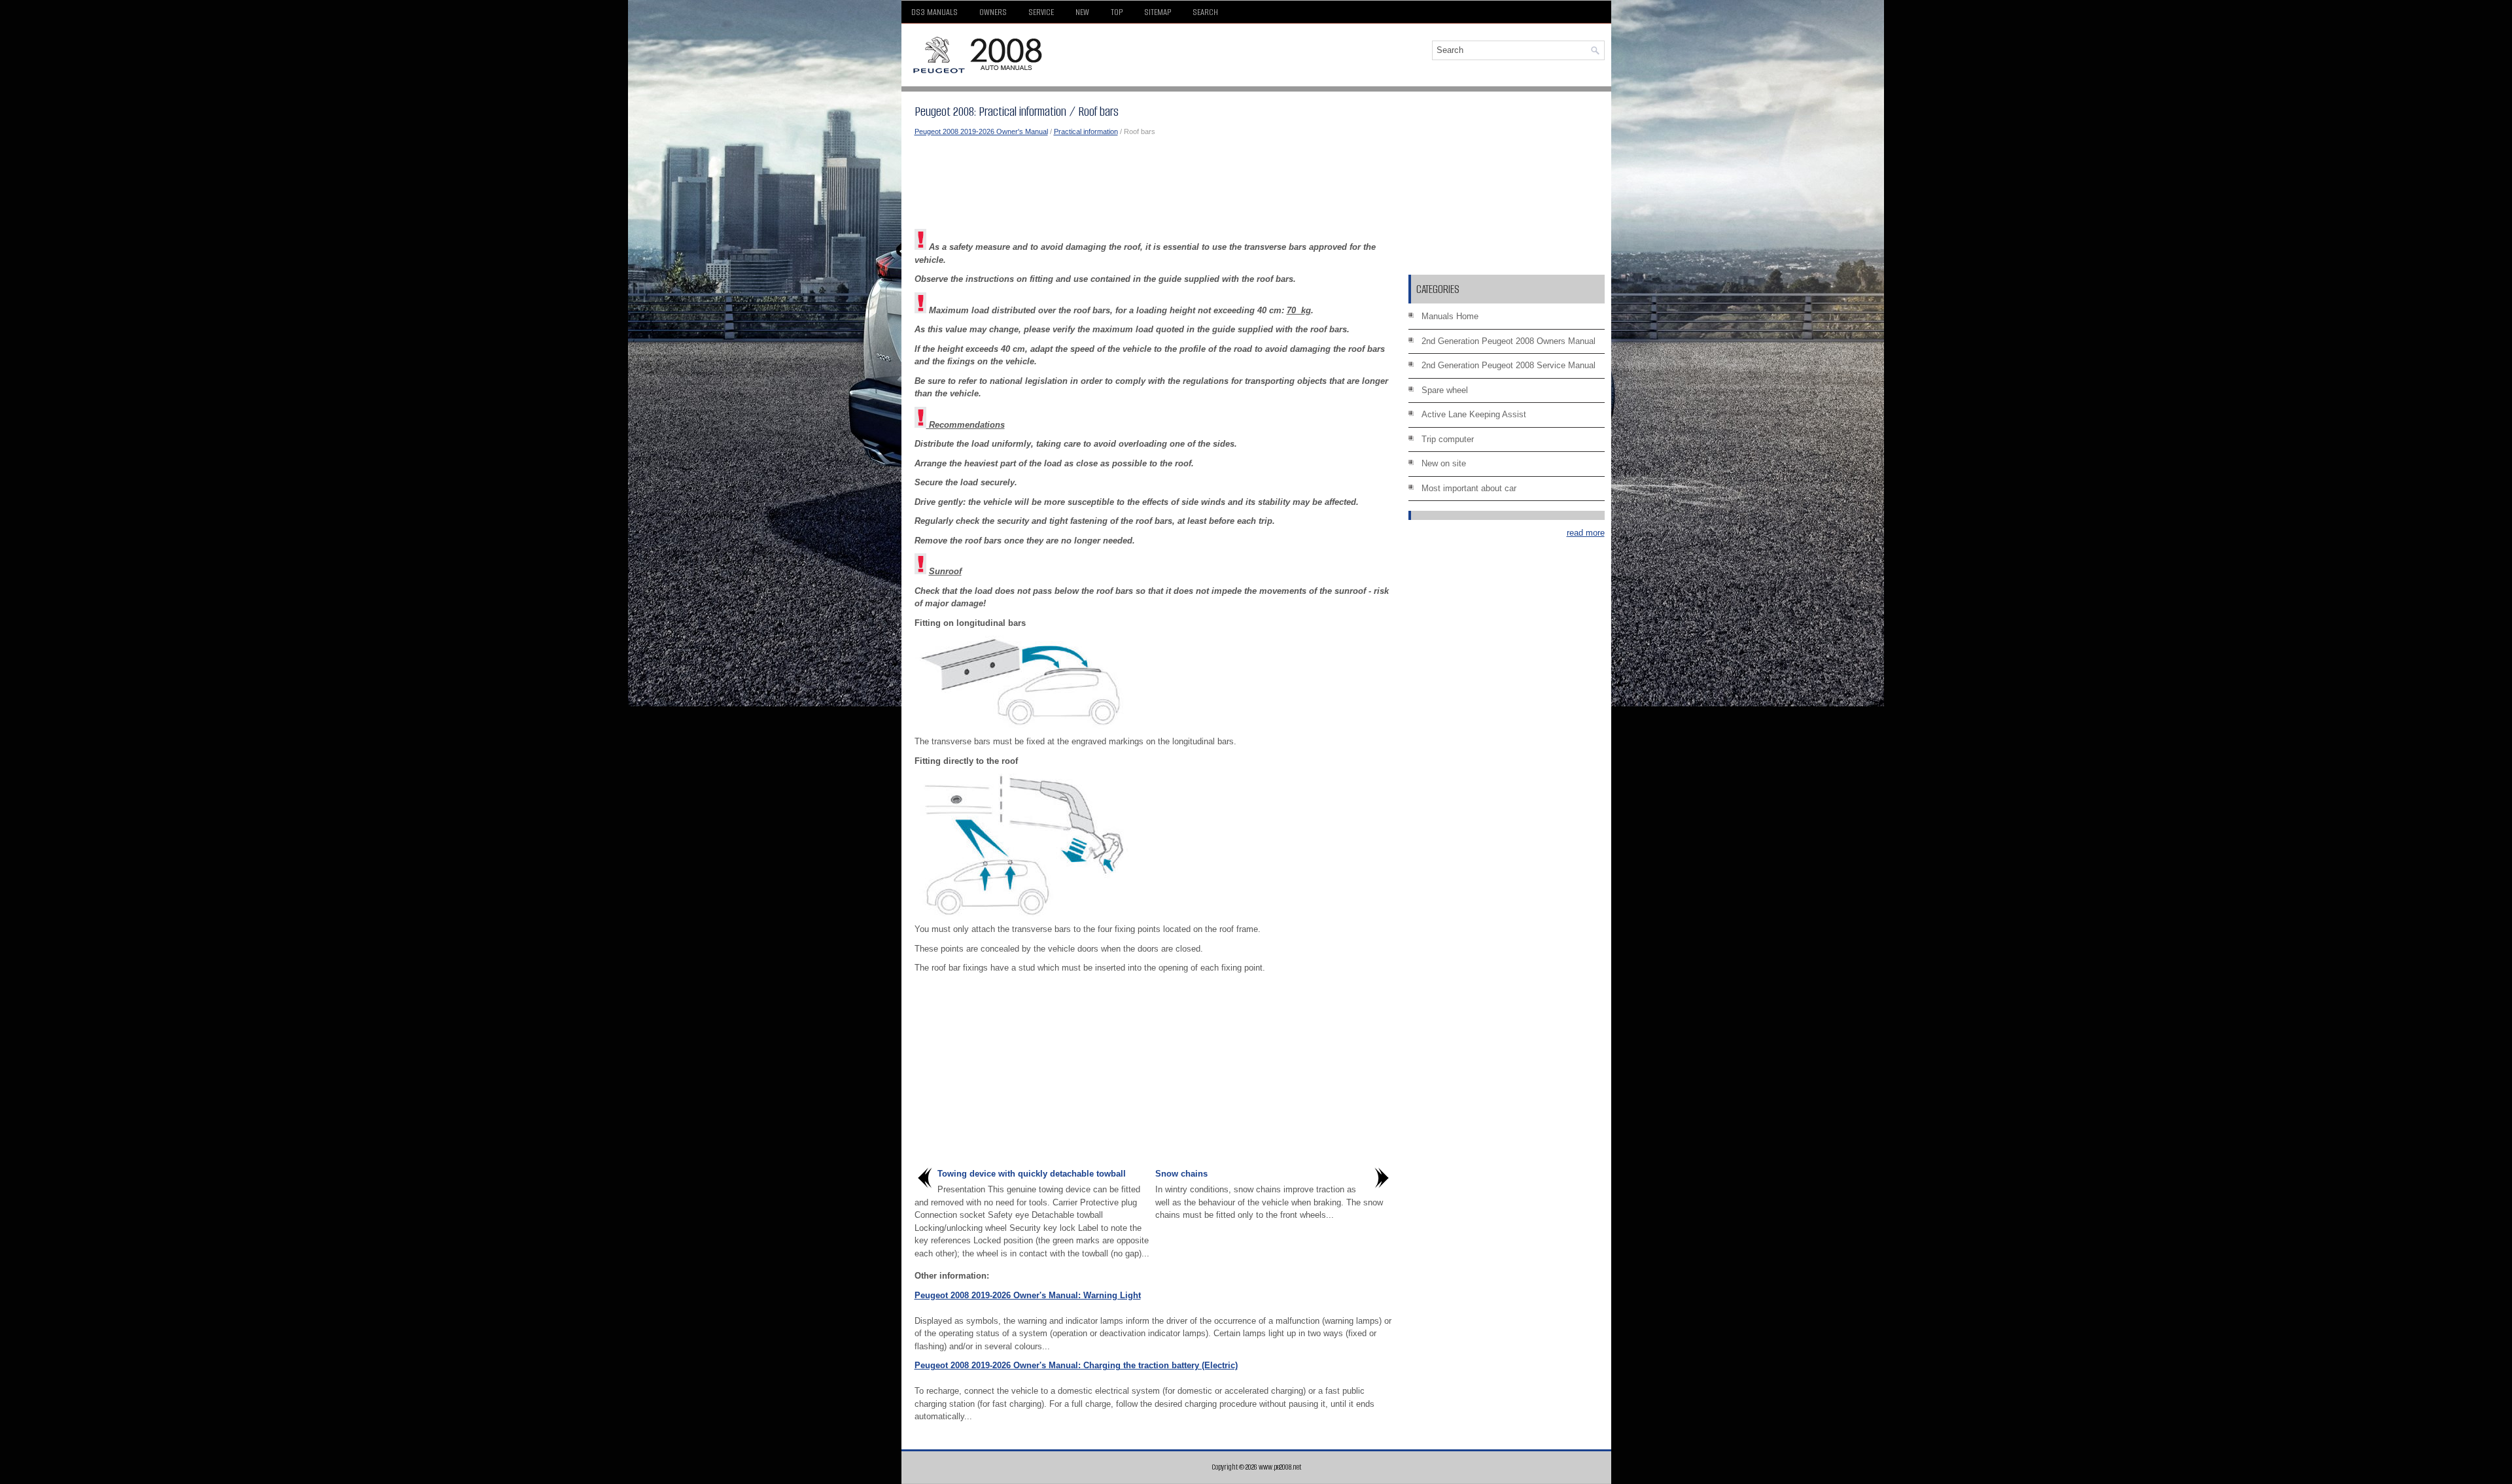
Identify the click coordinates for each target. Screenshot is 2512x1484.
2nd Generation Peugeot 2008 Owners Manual (1509, 341)
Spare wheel (1445, 390)
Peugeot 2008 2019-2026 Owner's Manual (981, 131)
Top (1117, 12)
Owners (993, 12)
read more (1586, 533)
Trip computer (1448, 439)
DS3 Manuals (934, 12)
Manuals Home (1450, 316)
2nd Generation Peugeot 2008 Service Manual (1509, 365)
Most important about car (1469, 488)
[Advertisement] (1153, 183)
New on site (1444, 463)
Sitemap (1158, 12)
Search (1205, 12)
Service (1041, 12)
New (1082, 12)
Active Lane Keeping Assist (1474, 414)
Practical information (1086, 131)
